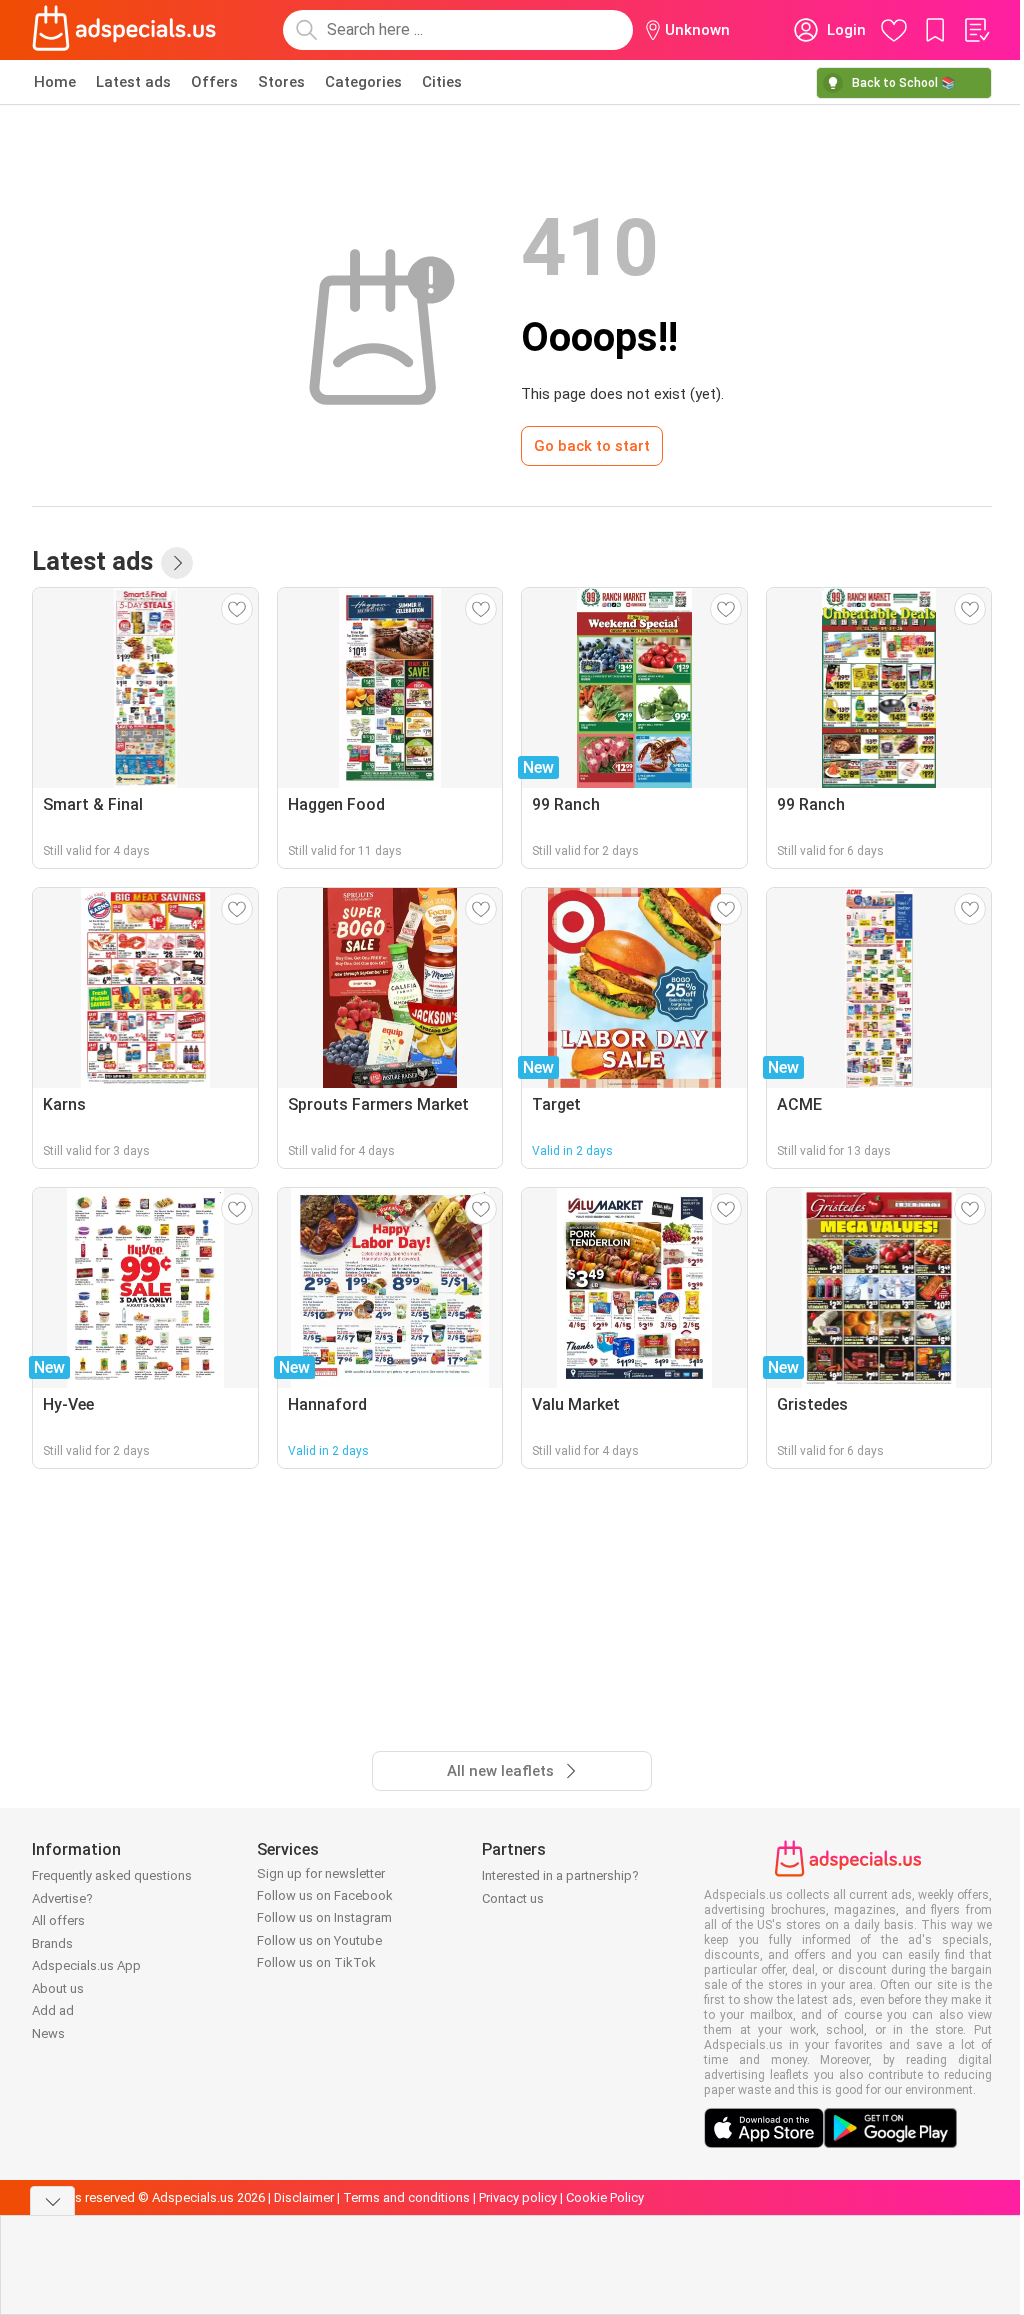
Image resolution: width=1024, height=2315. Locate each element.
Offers (214, 82)
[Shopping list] (976, 30)
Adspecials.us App (86, 1965)
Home (55, 82)
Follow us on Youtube (319, 1940)
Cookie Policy (605, 2197)
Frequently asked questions (112, 1875)
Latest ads (133, 82)
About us (58, 1988)
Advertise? (62, 1898)
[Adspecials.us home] (124, 30)
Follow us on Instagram (324, 1917)
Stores (281, 82)
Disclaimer (304, 2197)
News (48, 2033)
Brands (52, 1943)
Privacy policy (518, 2197)
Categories (363, 82)
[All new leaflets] (177, 563)
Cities (442, 82)
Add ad (53, 2010)
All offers (58, 1920)
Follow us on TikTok (316, 1962)
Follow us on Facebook (325, 1895)
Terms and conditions (406, 2197)
